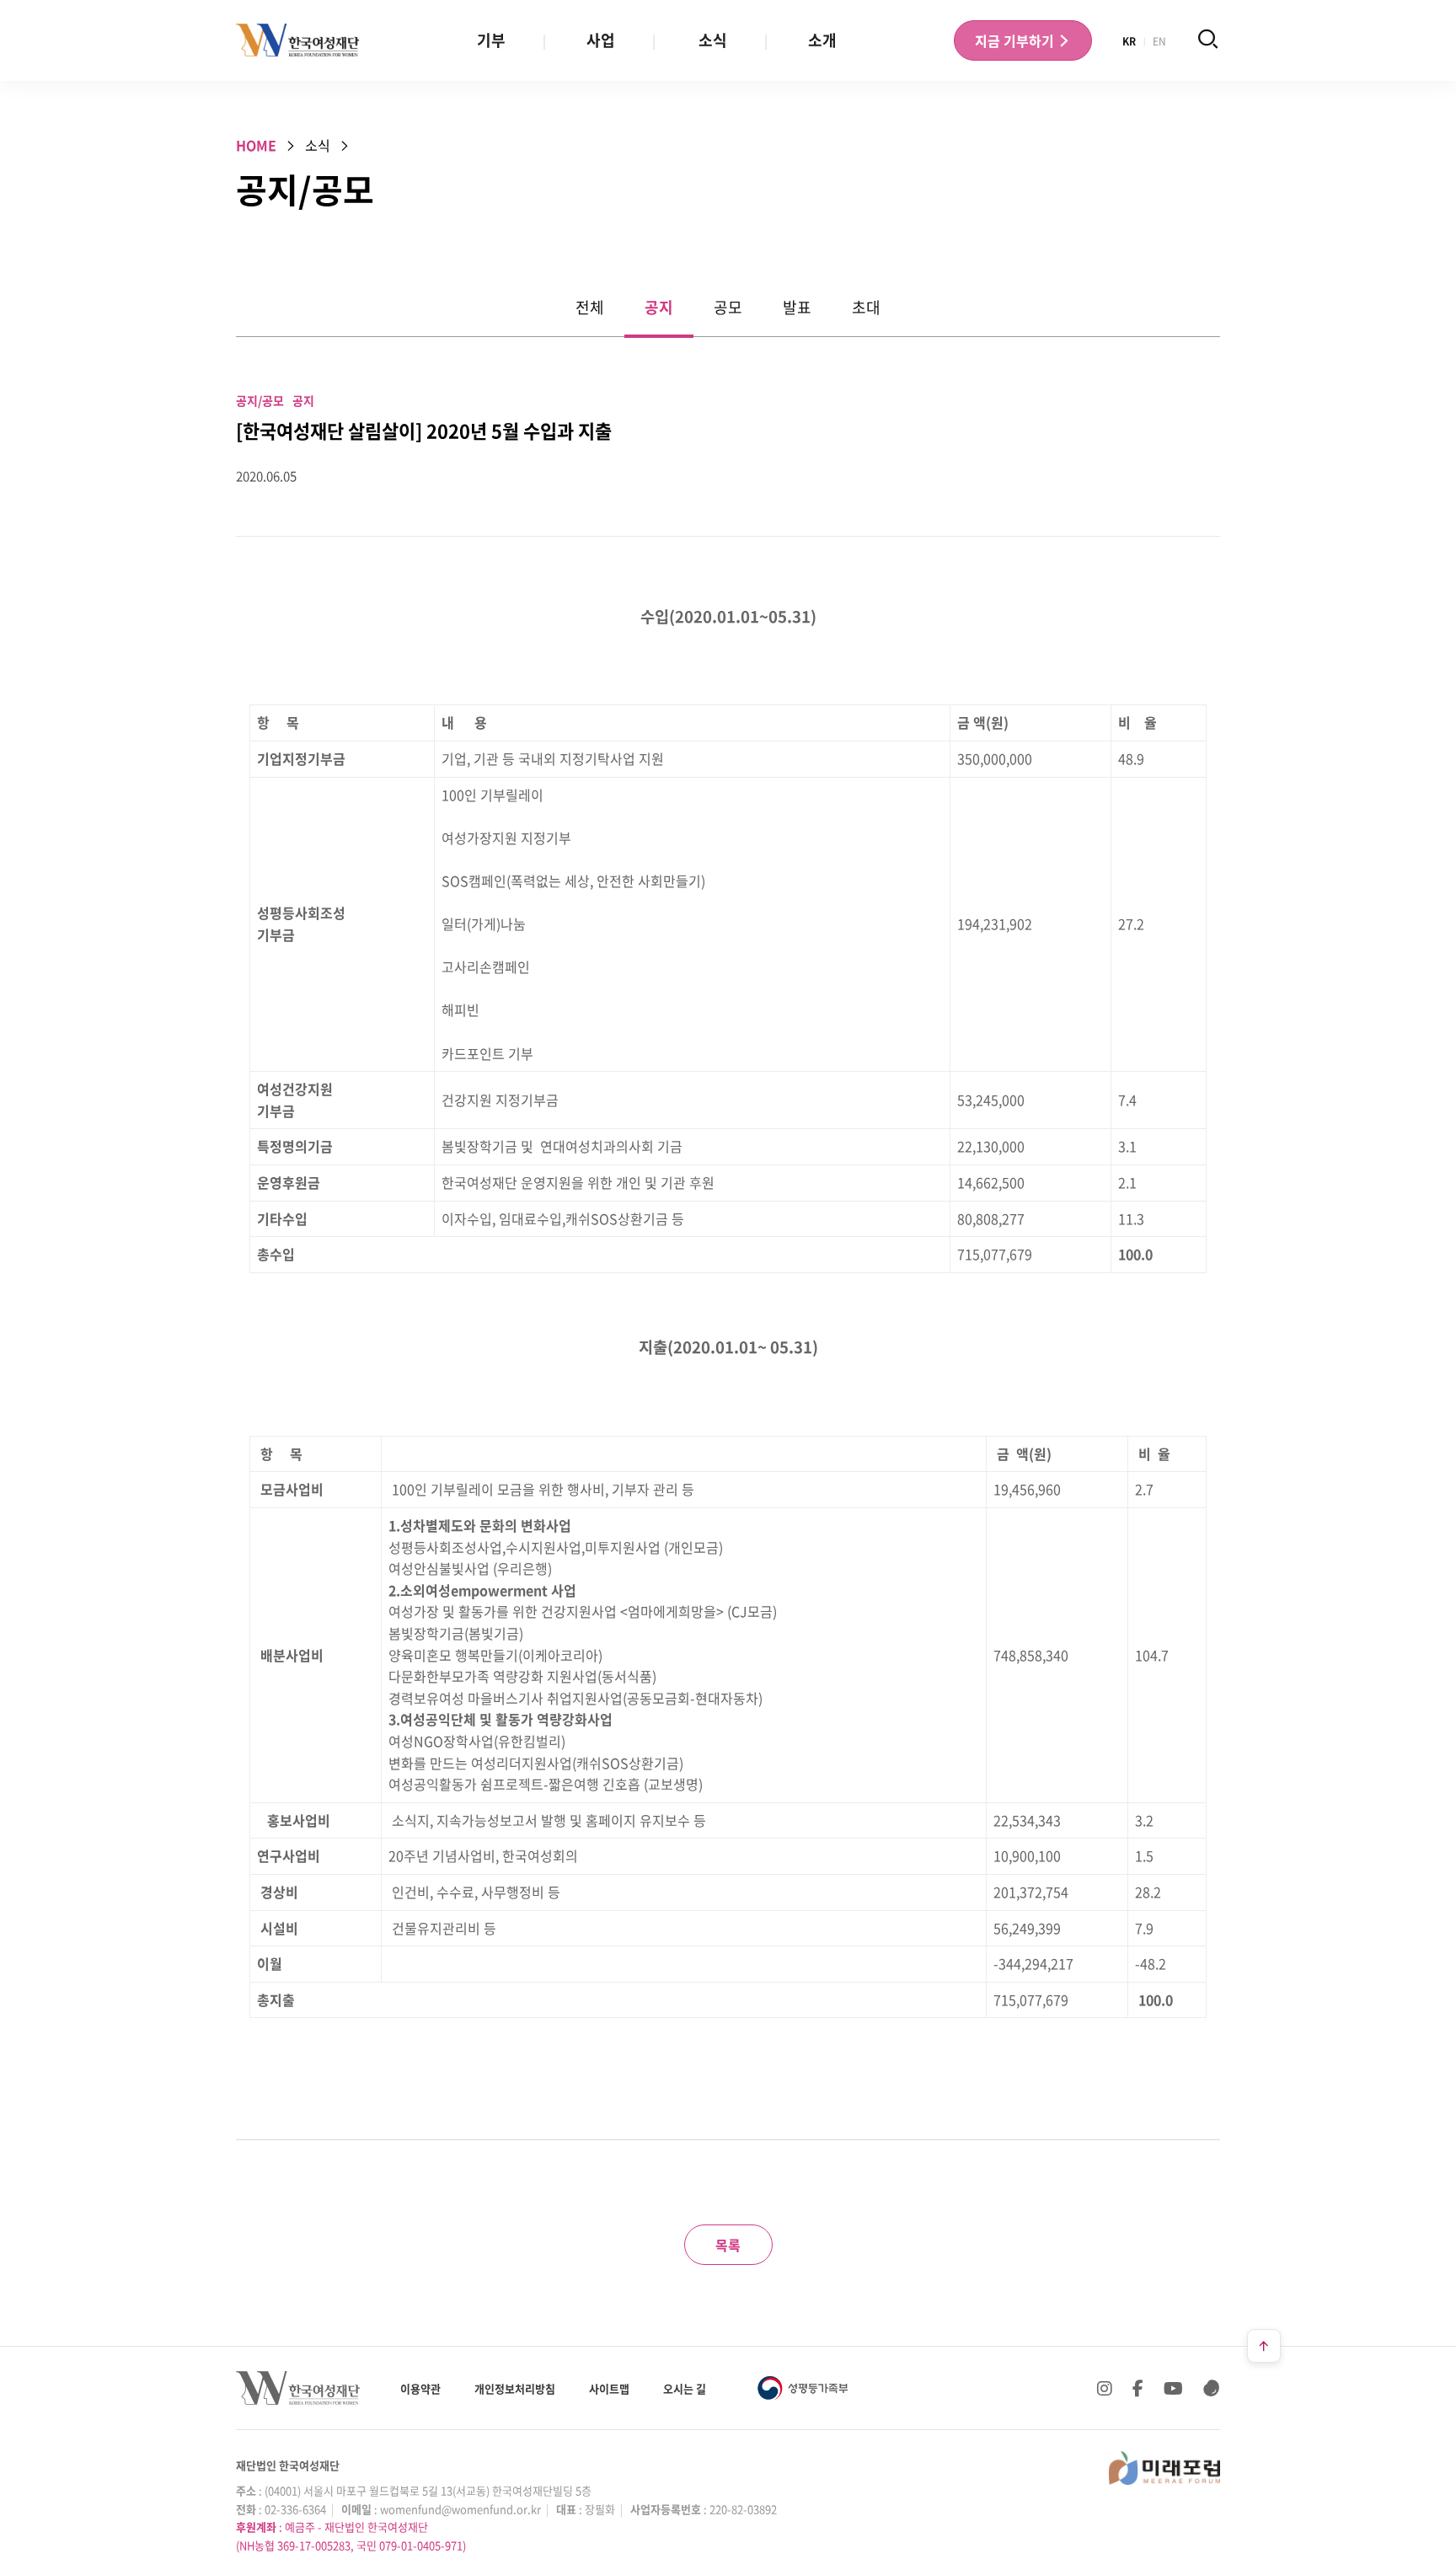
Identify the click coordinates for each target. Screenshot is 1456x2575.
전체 (590, 307)
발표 (797, 307)
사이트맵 (609, 2388)
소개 (822, 40)
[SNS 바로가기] (1212, 2388)
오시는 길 (685, 2388)
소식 (713, 40)
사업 (601, 40)
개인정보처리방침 (515, 2388)
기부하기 (1016, 40)
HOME (256, 145)
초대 (866, 307)
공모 (728, 307)
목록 (728, 2245)
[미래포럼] (1164, 2468)
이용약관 (420, 2388)
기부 (491, 40)
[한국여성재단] (298, 40)
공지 (659, 307)
